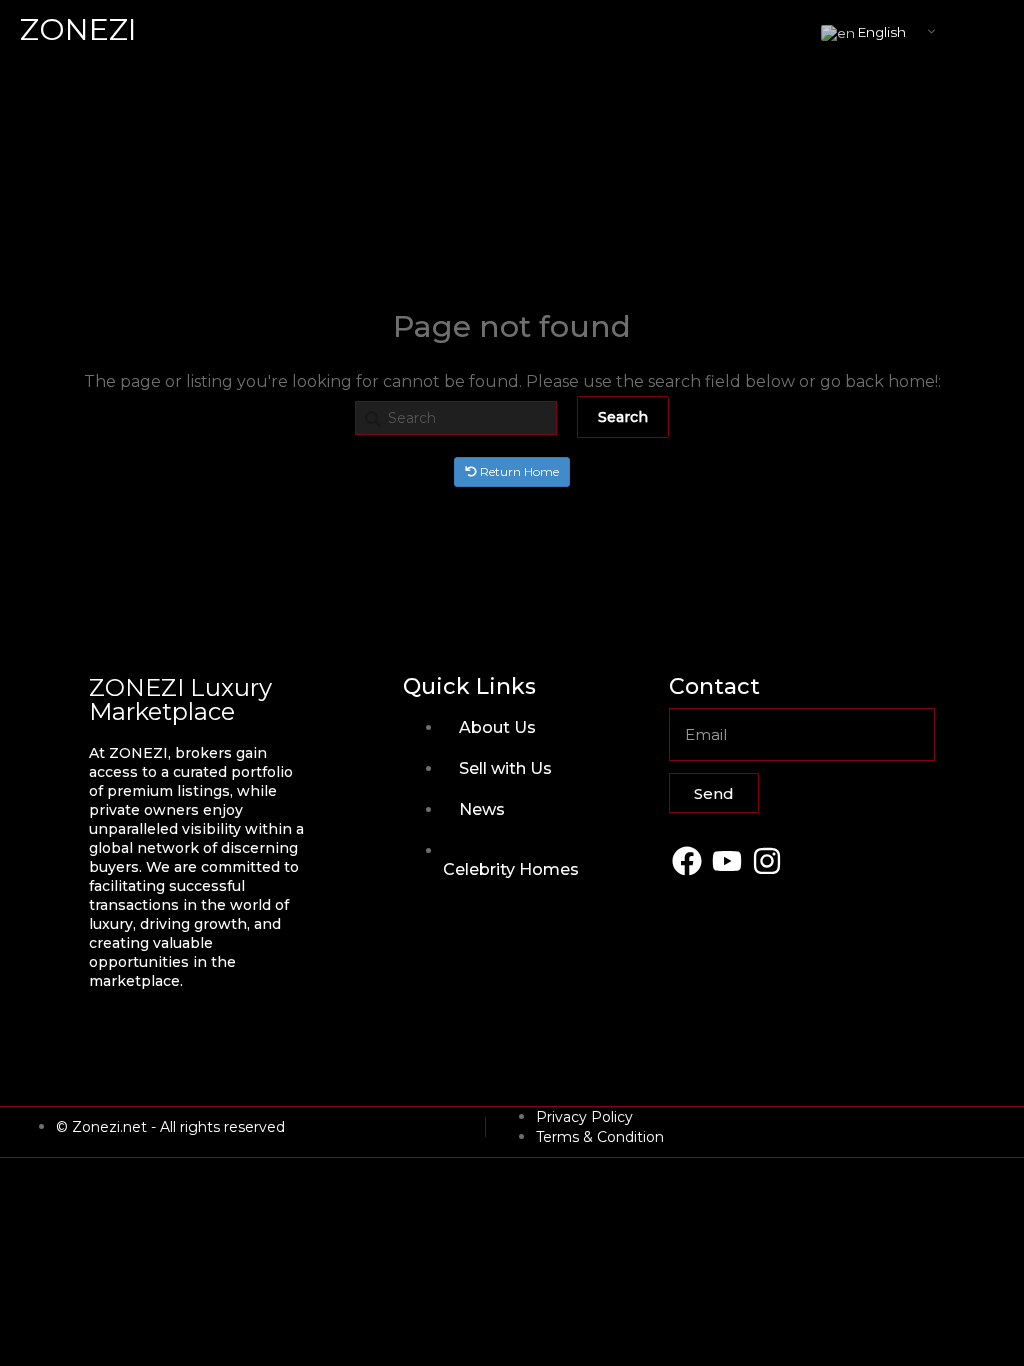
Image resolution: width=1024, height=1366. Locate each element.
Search (623, 417)
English (880, 32)
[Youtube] (726, 860)
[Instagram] (766, 860)
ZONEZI (78, 29)
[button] (989, 30)
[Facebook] (686, 860)
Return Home (518, 471)
